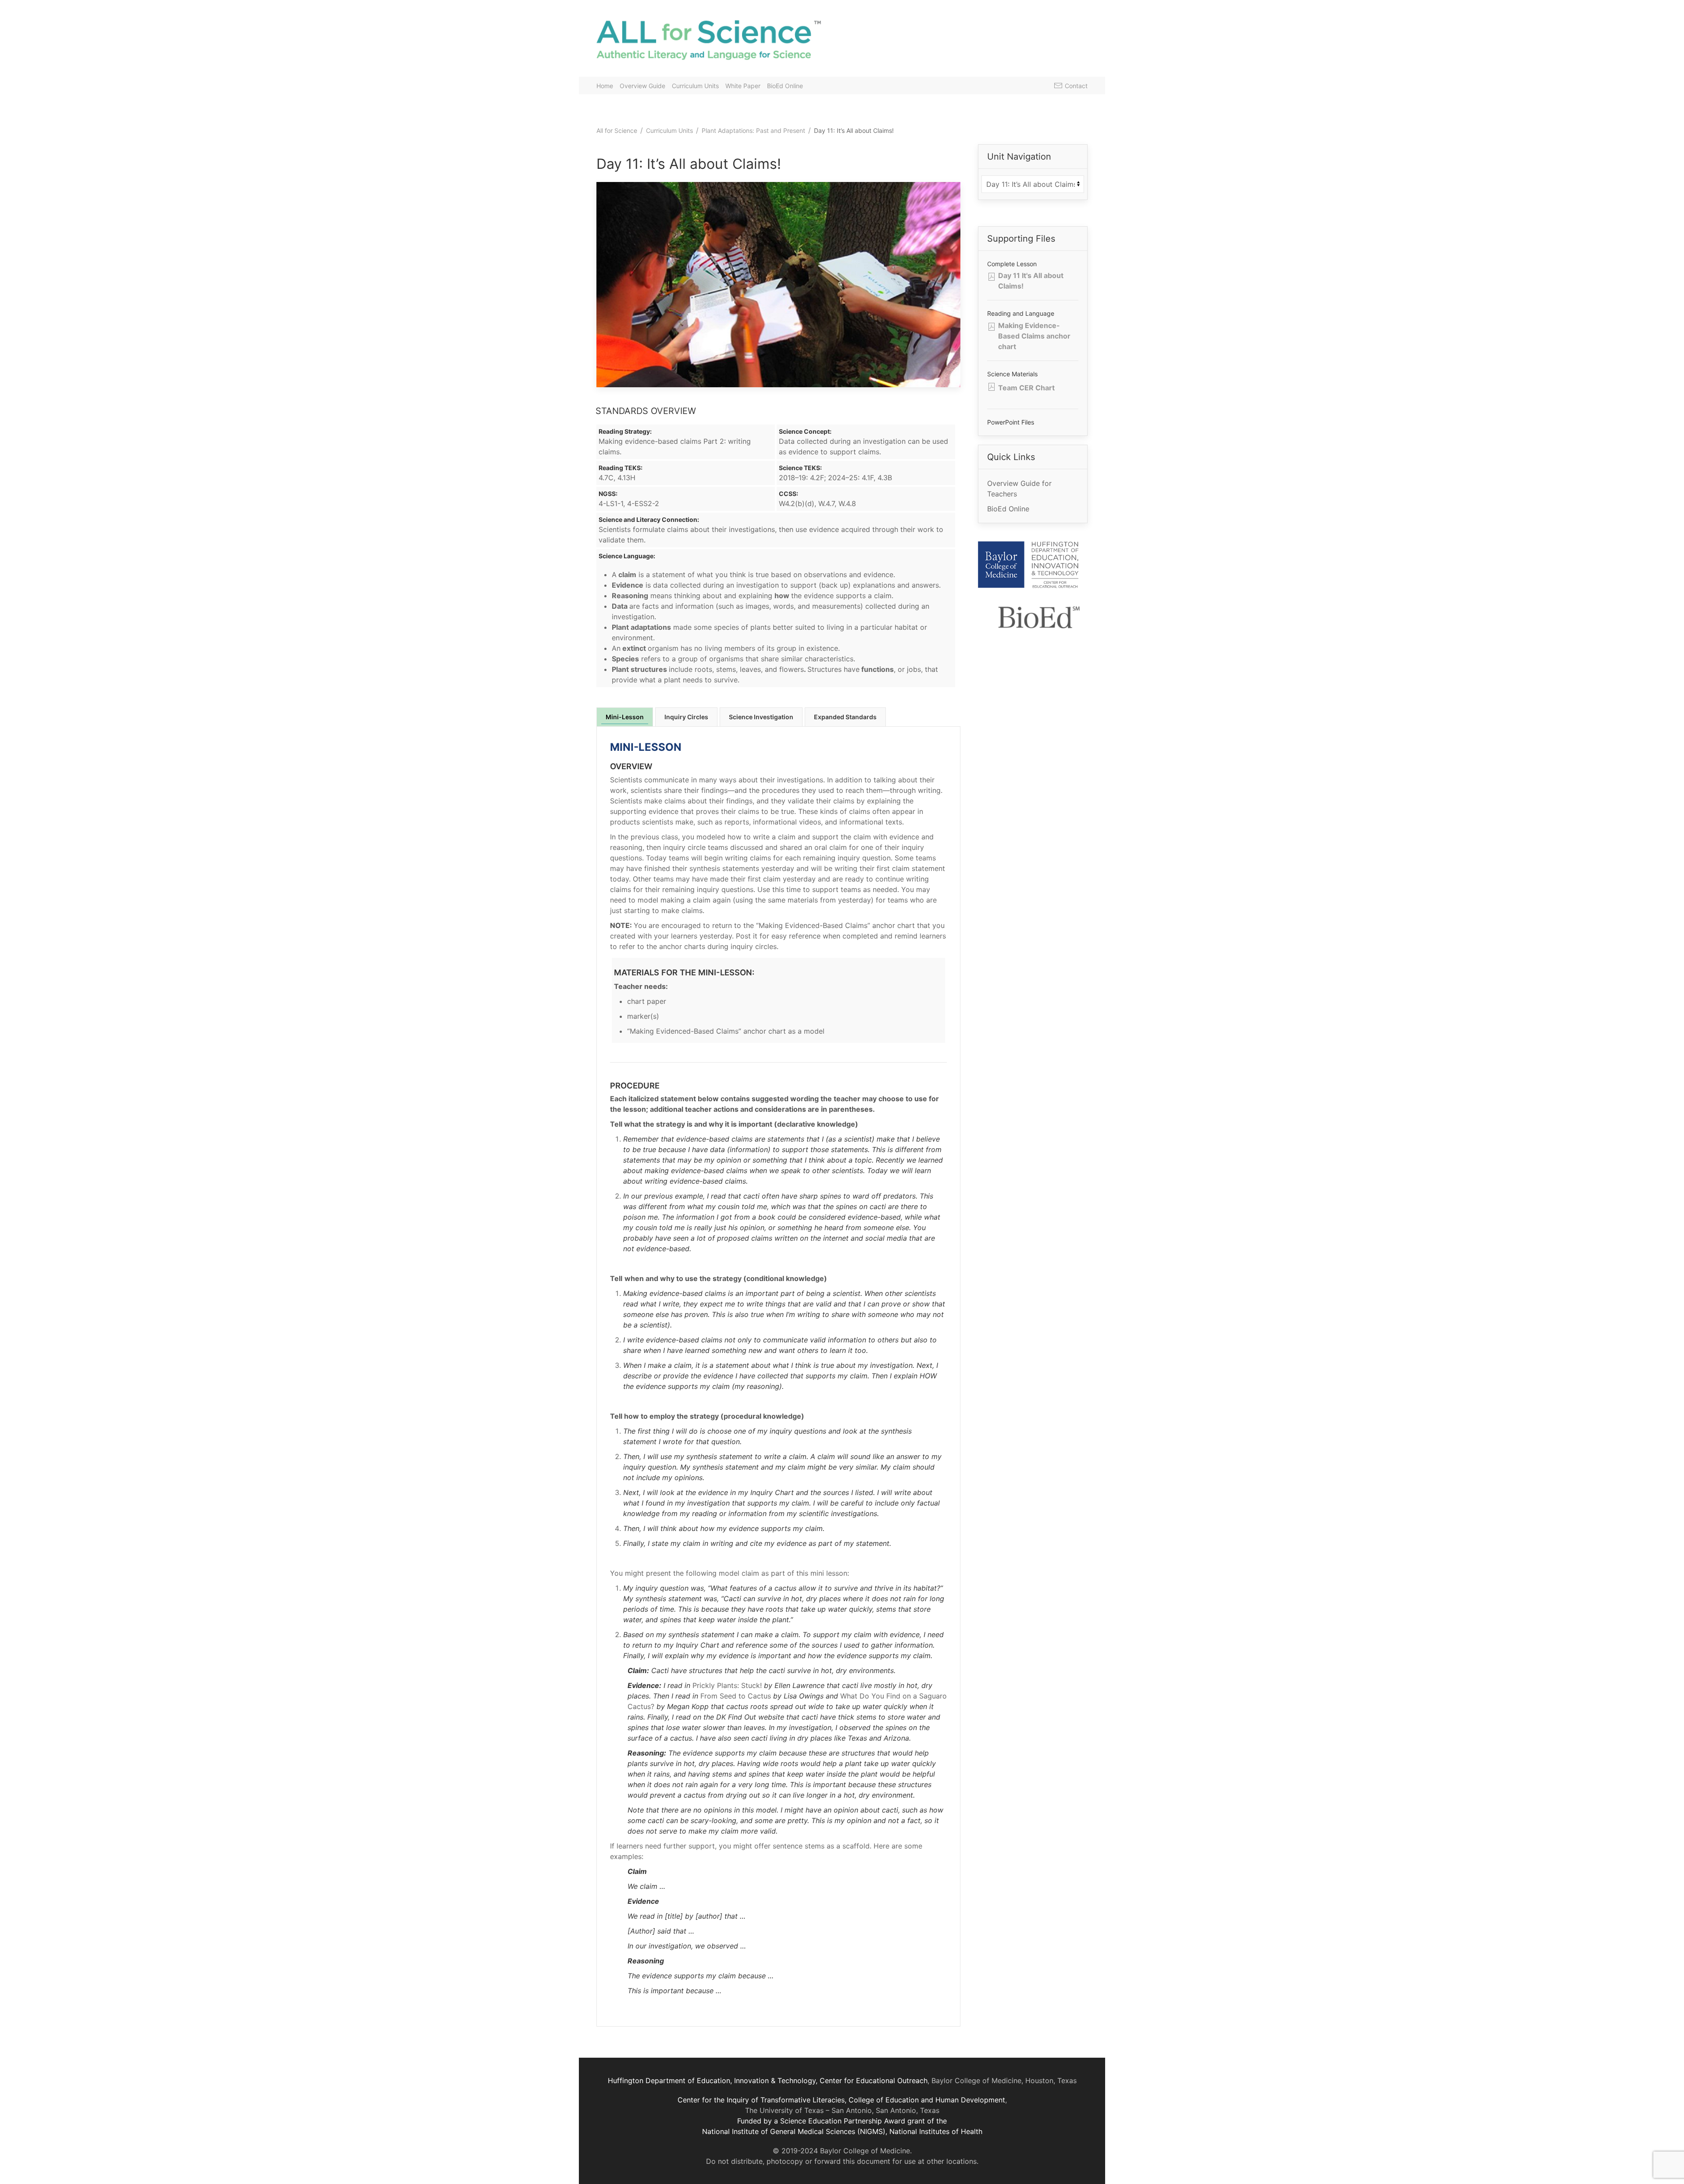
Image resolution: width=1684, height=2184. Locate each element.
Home (605, 86)
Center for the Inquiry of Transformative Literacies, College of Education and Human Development (841, 2100)
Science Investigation (761, 717)
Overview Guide (642, 86)
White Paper (743, 86)
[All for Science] (715, 38)
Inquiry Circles (686, 717)
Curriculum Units (695, 86)
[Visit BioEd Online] (1038, 624)
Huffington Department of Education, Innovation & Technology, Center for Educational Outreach (768, 2081)
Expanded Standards (845, 717)
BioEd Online (785, 86)
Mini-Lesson (625, 717)
